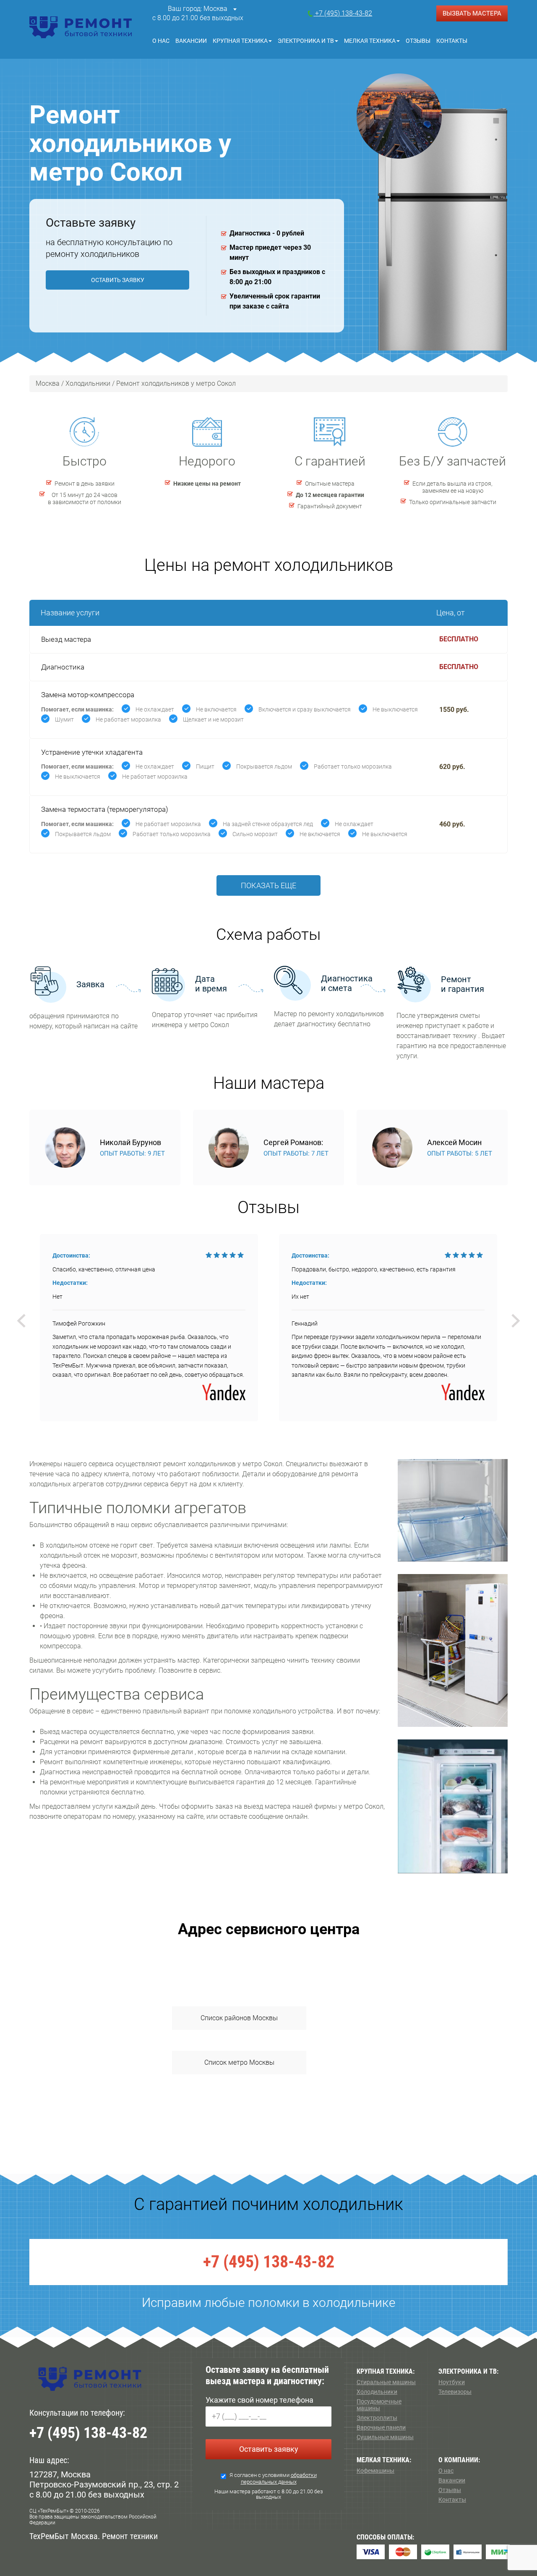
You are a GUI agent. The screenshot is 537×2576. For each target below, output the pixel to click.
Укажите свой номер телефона (259, 2400)
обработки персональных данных (279, 2478)
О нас (161, 41)
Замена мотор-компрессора (88, 695)
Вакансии (191, 41)
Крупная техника (240, 41)
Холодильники (377, 2392)
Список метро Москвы (239, 2062)
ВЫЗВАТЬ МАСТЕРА (472, 13)
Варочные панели (381, 2427)
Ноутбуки (452, 2382)
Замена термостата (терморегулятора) (105, 809)
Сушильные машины (385, 2437)
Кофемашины (375, 2471)
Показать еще (268, 885)
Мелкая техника (370, 41)
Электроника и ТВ (306, 41)
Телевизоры (455, 2392)
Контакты (452, 41)
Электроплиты (377, 2418)
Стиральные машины (386, 2382)
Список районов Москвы (239, 2018)
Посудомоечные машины (379, 2405)
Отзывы (418, 41)
